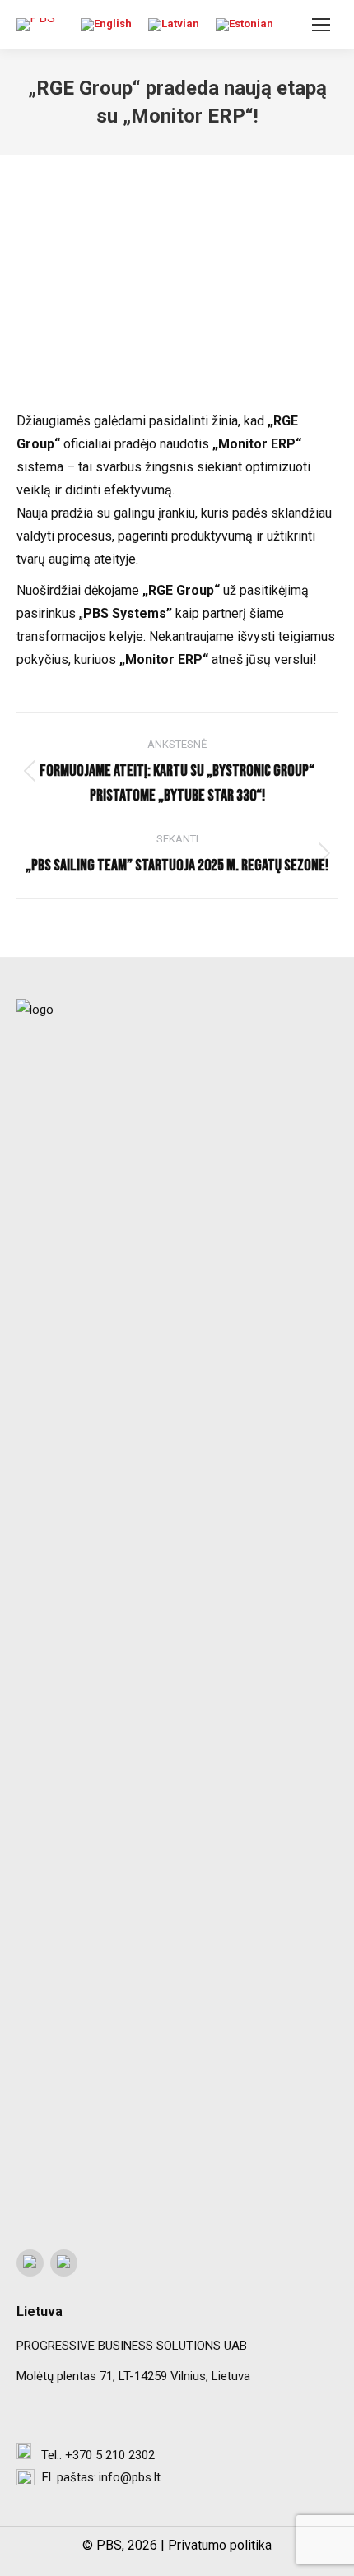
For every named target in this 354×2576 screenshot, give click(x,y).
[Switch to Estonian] (245, 25)
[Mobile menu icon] (321, 25)
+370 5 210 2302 (110, 2455)
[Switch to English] (106, 25)
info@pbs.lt (130, 2477)
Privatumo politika (220, 2545)
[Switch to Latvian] (174, 25)
